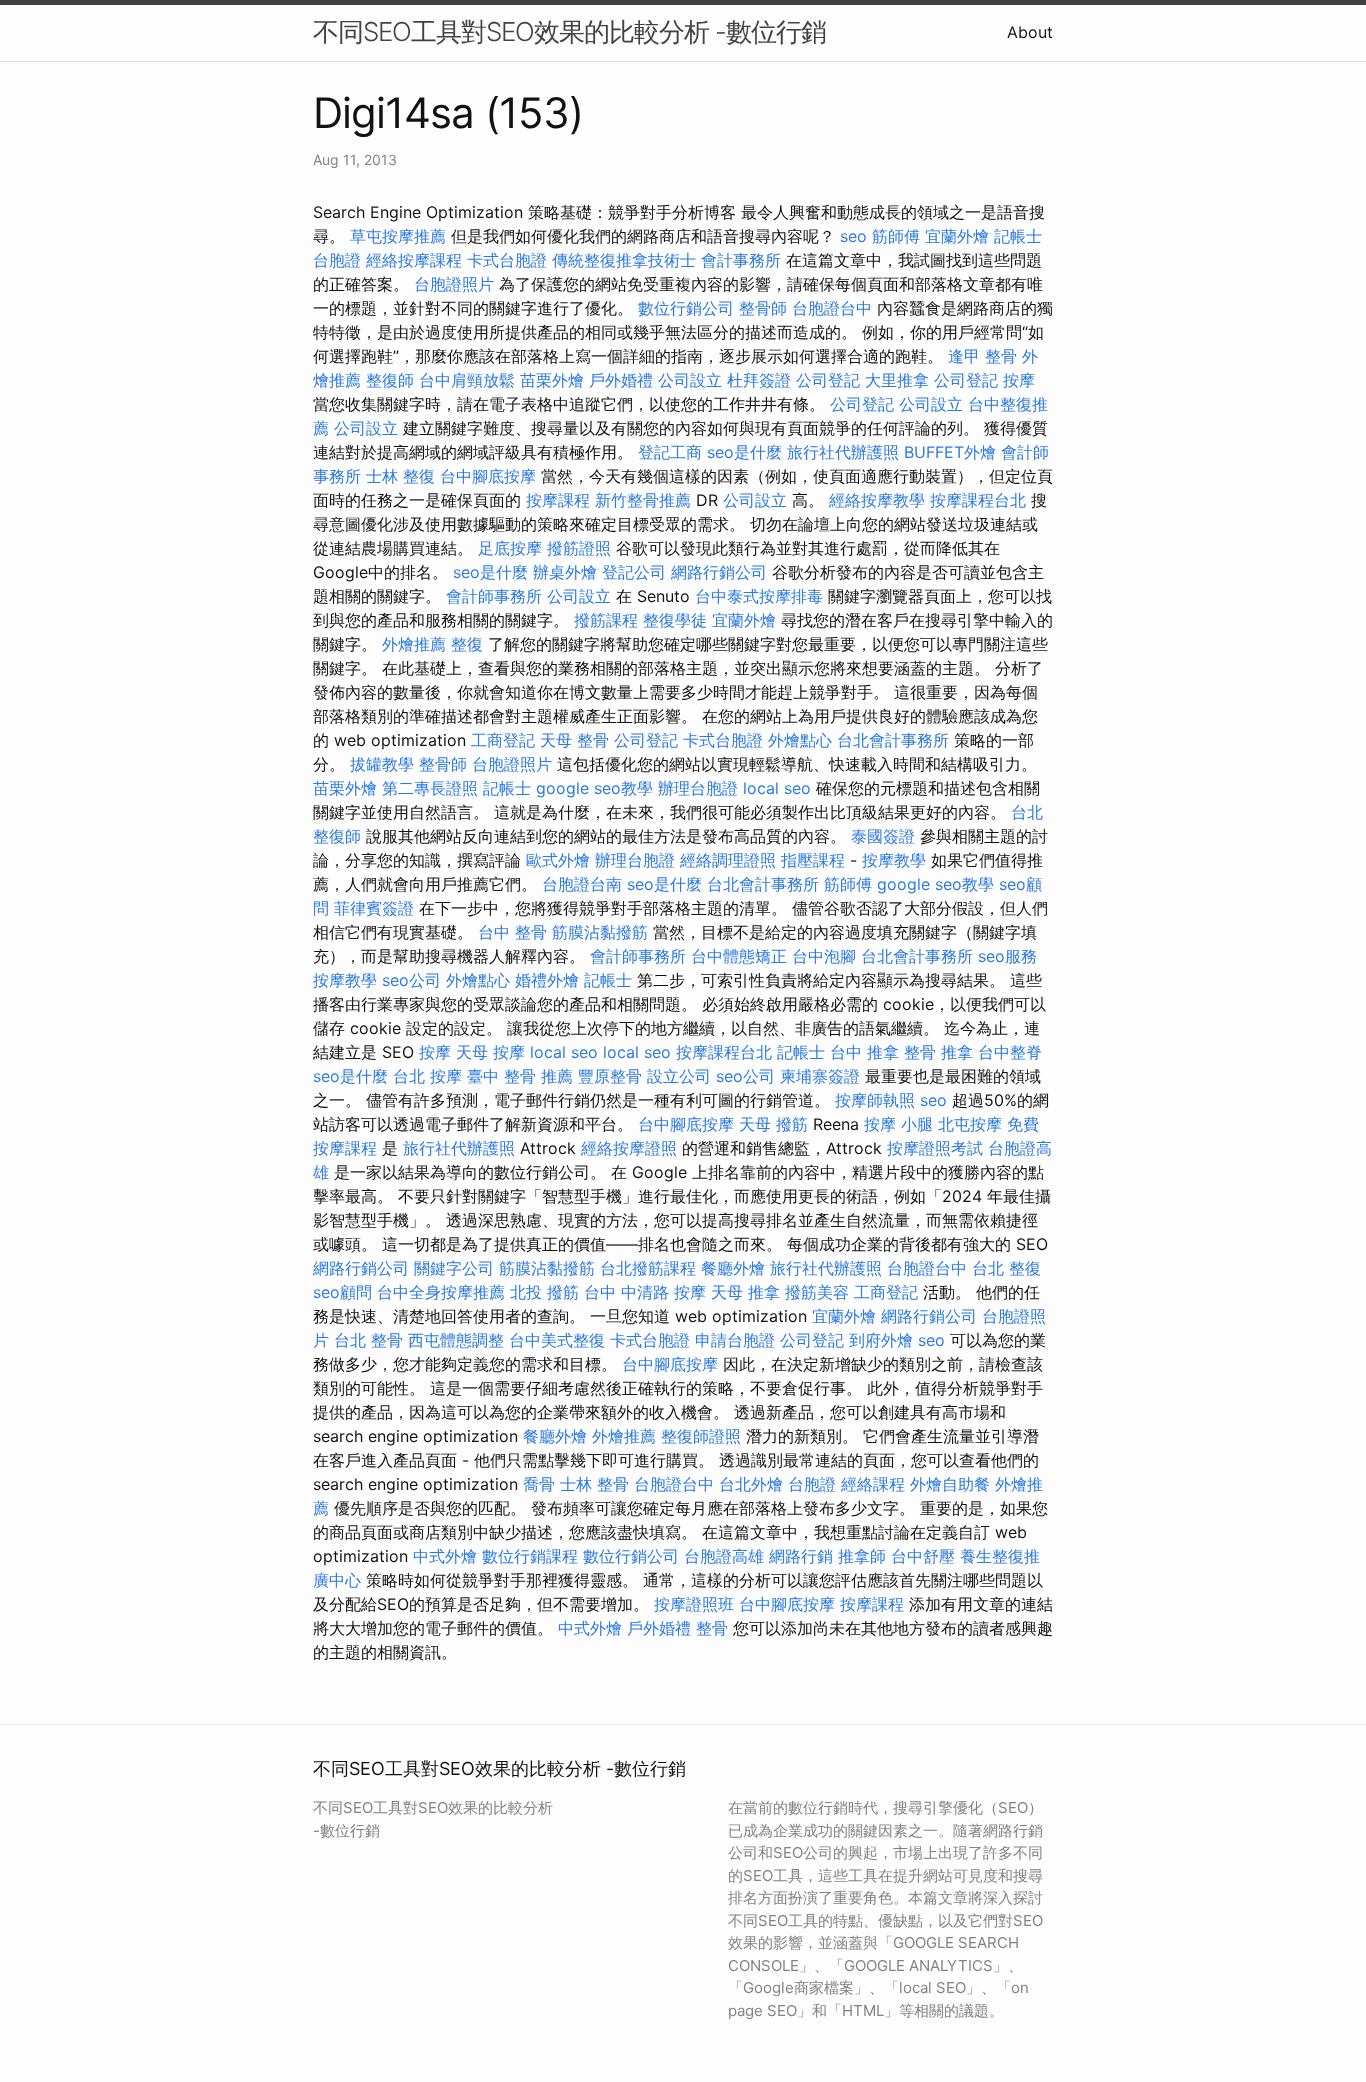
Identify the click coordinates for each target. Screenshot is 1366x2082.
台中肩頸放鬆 (467, 380)
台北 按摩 (427, 1076)
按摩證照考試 (935, 1148)
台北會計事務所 (893, 740)
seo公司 (411, 980)
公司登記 (828, 380)
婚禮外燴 (547, 980)
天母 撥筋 (773, 1124)
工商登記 (503, 740)
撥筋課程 (606, 620)
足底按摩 (510, 548)
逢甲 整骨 (982, 356)
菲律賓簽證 (374, 908)
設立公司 (679, 1076)
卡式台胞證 (507, 260)
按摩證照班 (694, 1604)
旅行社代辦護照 (843, 452)
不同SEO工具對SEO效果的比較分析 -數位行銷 (569, 31)
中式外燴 (445, 1556)
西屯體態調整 (456, 1340)
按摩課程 (558, 500)
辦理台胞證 (698, 788)
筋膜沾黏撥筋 (600, 932)
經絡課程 (873, 1484)
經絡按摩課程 (414, 260)
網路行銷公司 (719, 572)
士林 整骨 (594, 1484)
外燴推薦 (414, 644)
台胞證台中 (832, 308)
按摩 (1019, 380)
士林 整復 (400, 476)
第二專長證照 (430, 788)
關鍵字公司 (454, 1268)
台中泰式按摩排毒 (759, 596)
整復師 (390, 380)
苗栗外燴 (552, 380)
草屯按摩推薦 (398, 236)
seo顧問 (342, 1292)
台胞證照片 (454, 284)
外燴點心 (800, 740)
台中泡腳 (824, 956)
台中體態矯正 (739, 956)
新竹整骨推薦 (643, 500)
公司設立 (690, 380)
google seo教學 (594, 788)
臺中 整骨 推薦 (520, 1076)
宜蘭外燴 (957, 236)
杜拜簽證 (759, 380)
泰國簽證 (883, 836)
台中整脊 (1010, 1052)
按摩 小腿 (898, 1124)
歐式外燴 (558, 860)
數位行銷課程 (530, 1556)
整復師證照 (701, 1436)
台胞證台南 (582, 884)
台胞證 (337, 260)
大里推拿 (897, 380)
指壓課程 (813, 860)
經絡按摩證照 (629, 1148)
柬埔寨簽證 (820, 1076)
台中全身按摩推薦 (441, 1292)
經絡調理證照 (728, 860)
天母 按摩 (490, 1052)
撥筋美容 (817, 1292)
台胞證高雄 (724, 1556)
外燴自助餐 (950, 1484)
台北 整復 (1006, 1268)
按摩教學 (894, 860)
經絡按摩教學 (877, 500)
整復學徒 (675, 620)
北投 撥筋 (544, 1292)
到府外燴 (881, 1340)
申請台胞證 (735, 1340)
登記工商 (670, 452)
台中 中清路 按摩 (645, 1292)
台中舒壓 (923, 1556)
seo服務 (1007, 956)
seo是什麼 (744, 452)
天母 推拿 (745, 1292)
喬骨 (539, 1484)
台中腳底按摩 (488, 476)
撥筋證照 (579, 548)
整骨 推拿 (938, 1052)
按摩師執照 (875, 1100)
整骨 (712, 1628)
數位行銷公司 (686, 308)
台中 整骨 (512, 932)
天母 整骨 (574, 740)
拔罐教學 (382, 764)
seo (853, 236)
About (1030, 32)
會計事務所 (741, 260)
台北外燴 (751, 1484)
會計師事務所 (494, 596)
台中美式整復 (557, 1340)
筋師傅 (896, 236)
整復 (467, 644)
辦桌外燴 (565, 572)
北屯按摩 (970, 1124)
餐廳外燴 (733, 1268)
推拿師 (862, 1556)
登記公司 (634, 572)
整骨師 (763, 308)
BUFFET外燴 (950, 452)
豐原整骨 (610, 1076)
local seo (777, 788)
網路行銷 (801, 1556)
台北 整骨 (368, 1340)
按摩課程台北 (978, 500)
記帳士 (1018, 236)
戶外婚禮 (621, 380)
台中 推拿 (864, 1052)
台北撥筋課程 (648, 1268)
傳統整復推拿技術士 (624, 260)
